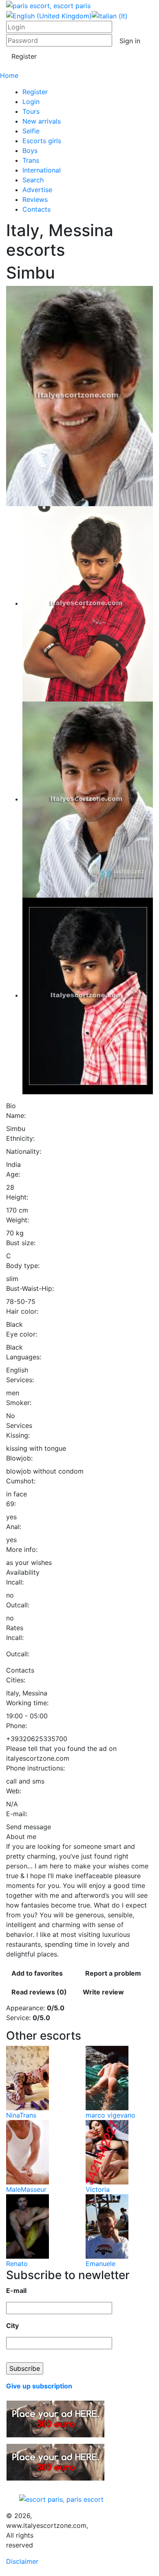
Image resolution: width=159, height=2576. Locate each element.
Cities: (16, 1680)
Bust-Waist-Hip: (30, 1288)
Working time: (27, 1703)
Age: (13, 1174)
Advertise (37, 190)
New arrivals (42, 121)
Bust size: (21, 1243)
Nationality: (24, 1151)
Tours (31, 111)
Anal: (14, 1527)
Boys (30, 150)
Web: (14, 1791)
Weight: (18, 1220)
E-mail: (17, 1814)
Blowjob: (19, 1458)
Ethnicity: (20, 1138)
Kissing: (18, 1435)
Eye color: (22, 1334)
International (42, 170)
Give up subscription (39, 2386)
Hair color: (22, 1311)
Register (24, 56)
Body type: (23, 1266)
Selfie (31, 131)
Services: (20, 1380)
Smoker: (19, 1403)
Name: (16, 1115)
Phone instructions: (35, 1768)
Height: (17, 1197)
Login (31, 102)
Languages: (24, 1357)
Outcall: (18, 1605)
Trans (31, 160)
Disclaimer (22, 2561)
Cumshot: (21, 1481)
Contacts (36, 209)
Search (33, 180)
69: (11, 1504)
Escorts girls (42, 141)
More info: (22, 1549)
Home (9, 75)
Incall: (15, 1582)
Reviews (35, 199)
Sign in (130, 41)
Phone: (17, 1726)
